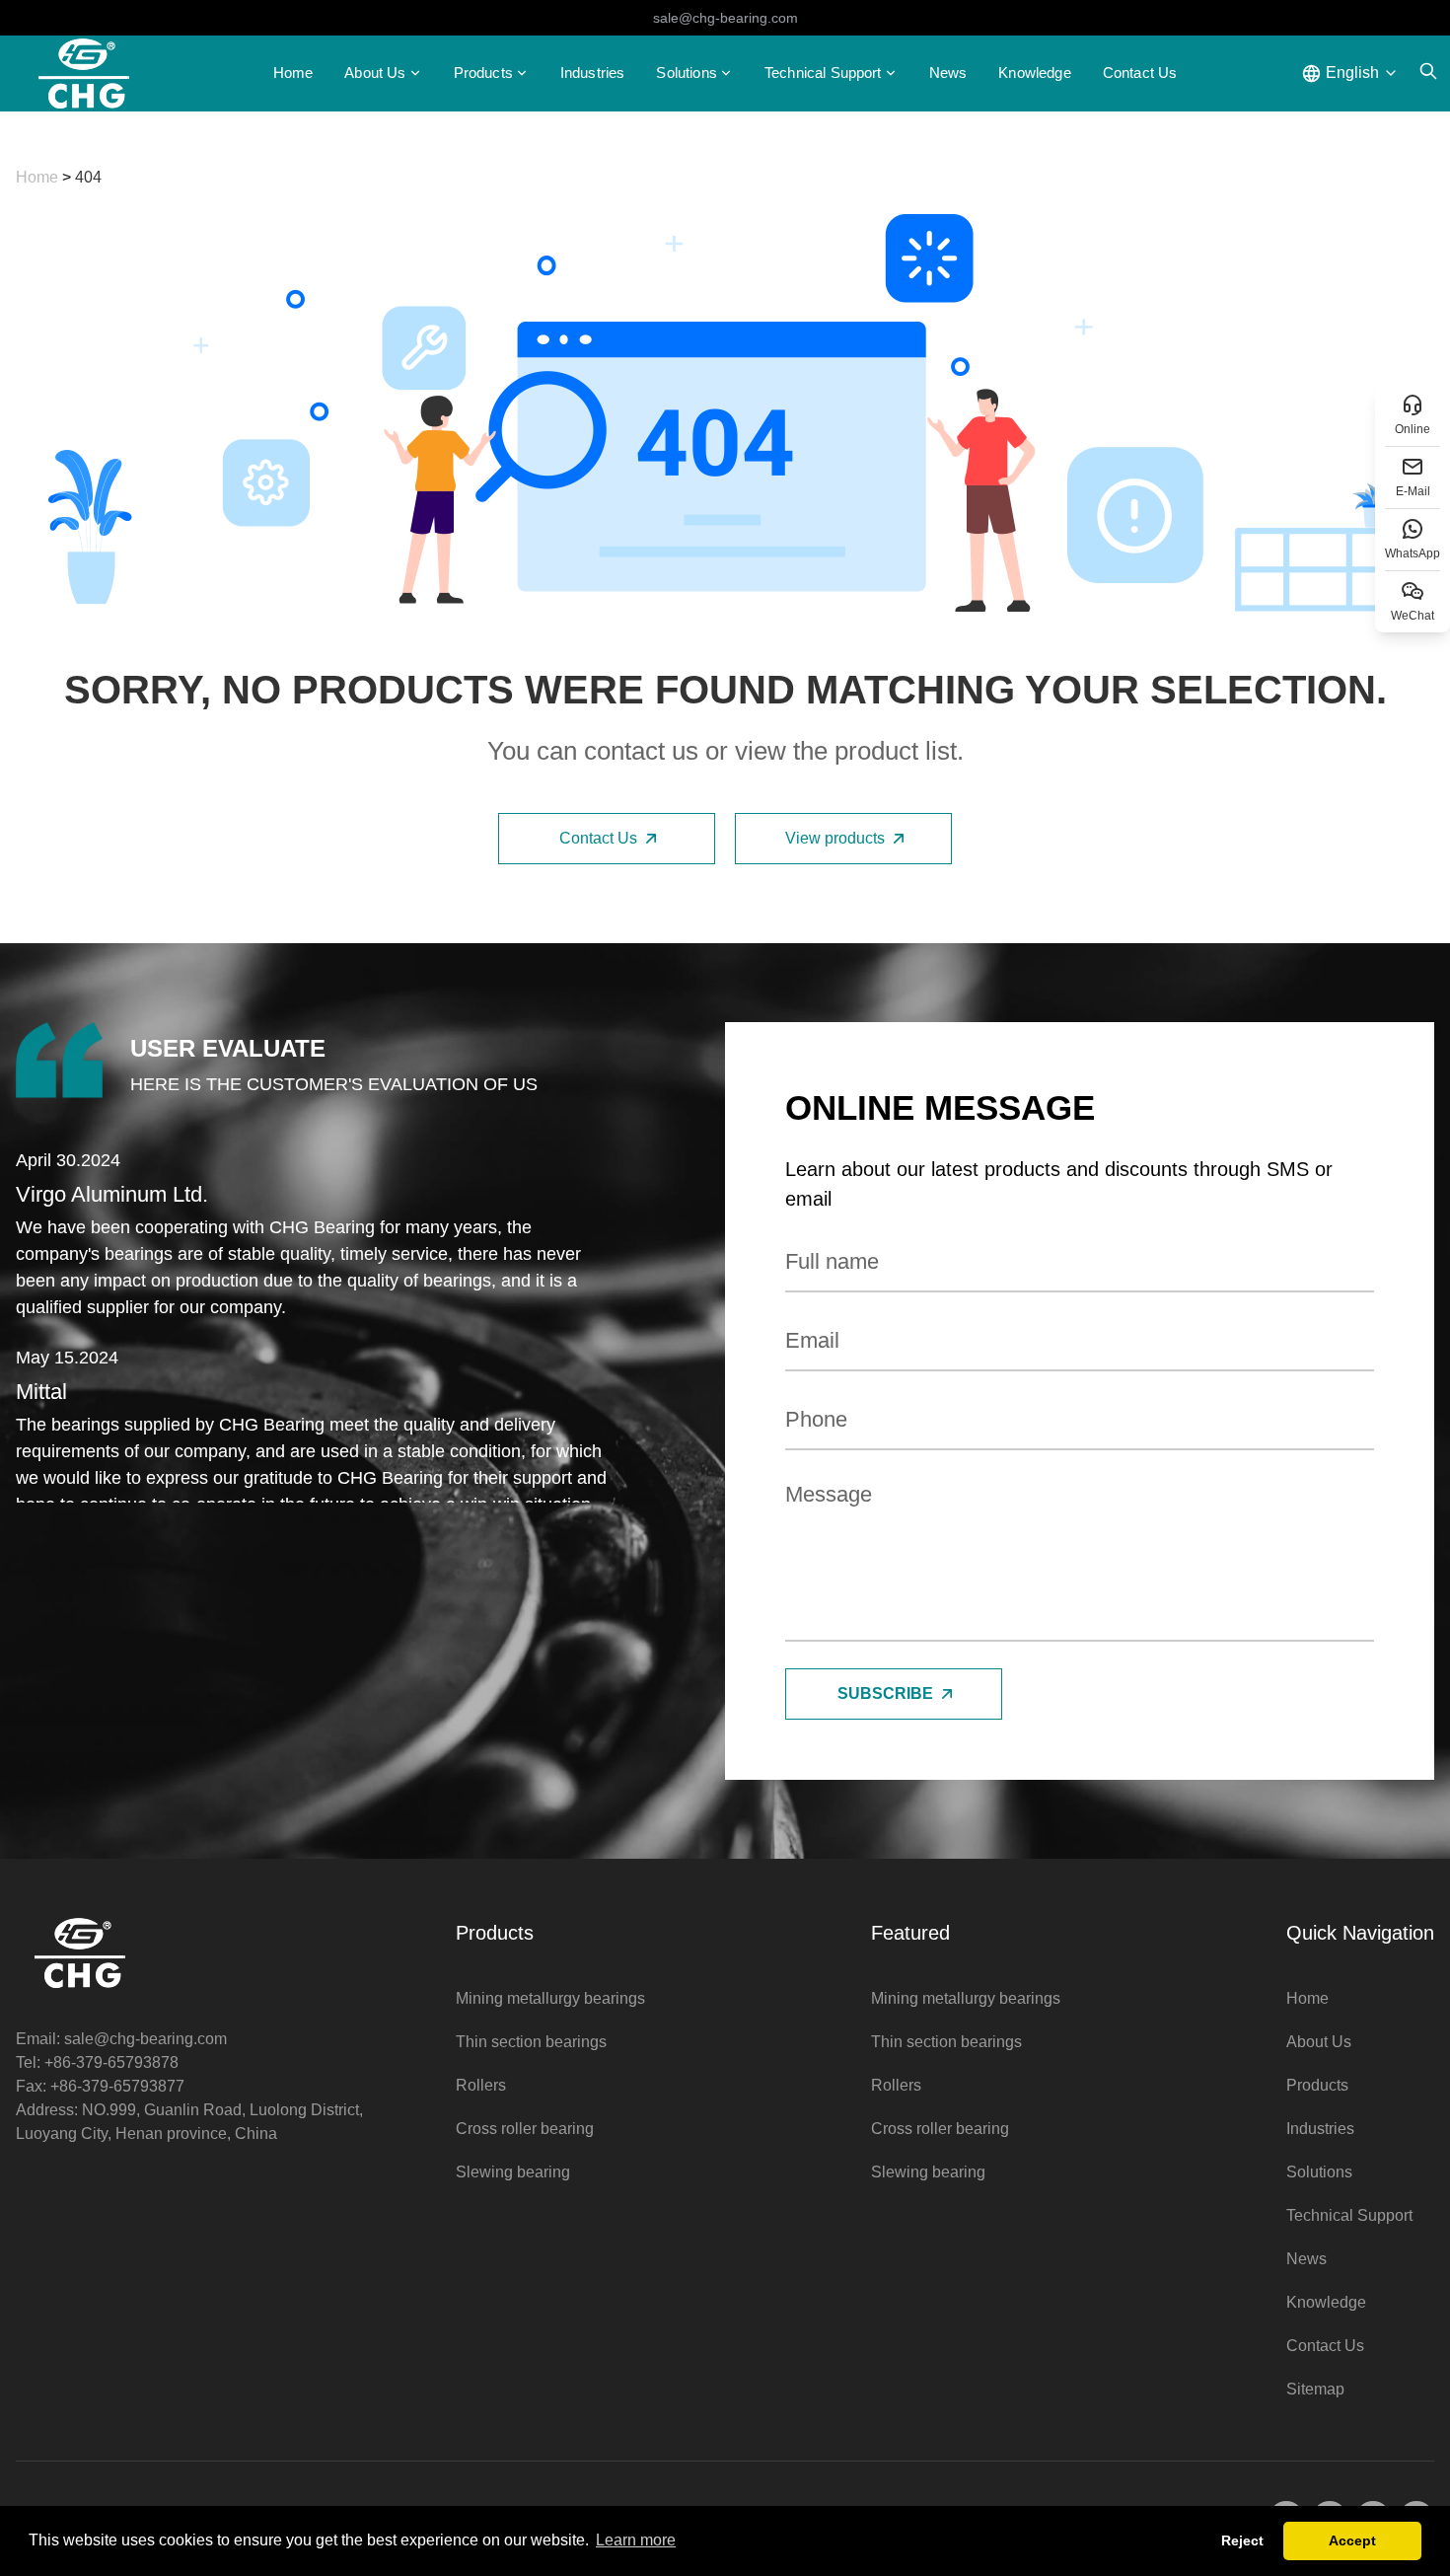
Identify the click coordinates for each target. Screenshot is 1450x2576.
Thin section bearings (531, 2042)
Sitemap (1315, 2389)
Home (293, 73)
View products (835, 838)
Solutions (1319, 2172)
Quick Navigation (1360, 1933)
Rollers (481, 2085)
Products (483, 73)
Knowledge (1034, 73)
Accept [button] (1352, 2540)
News (948, 73)
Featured (910, 1933)
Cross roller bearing (525, 2129)
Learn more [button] (636, 2540)
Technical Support (823, 73)
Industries (593, 73)
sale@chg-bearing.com (725, 18)
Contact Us (1140, 73)
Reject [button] (1242, 2540)
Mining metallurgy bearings (550, 1998)
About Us (1319, 2042)
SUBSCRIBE (885, 1693)
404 (88, 177)
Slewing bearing (513, 2172)
